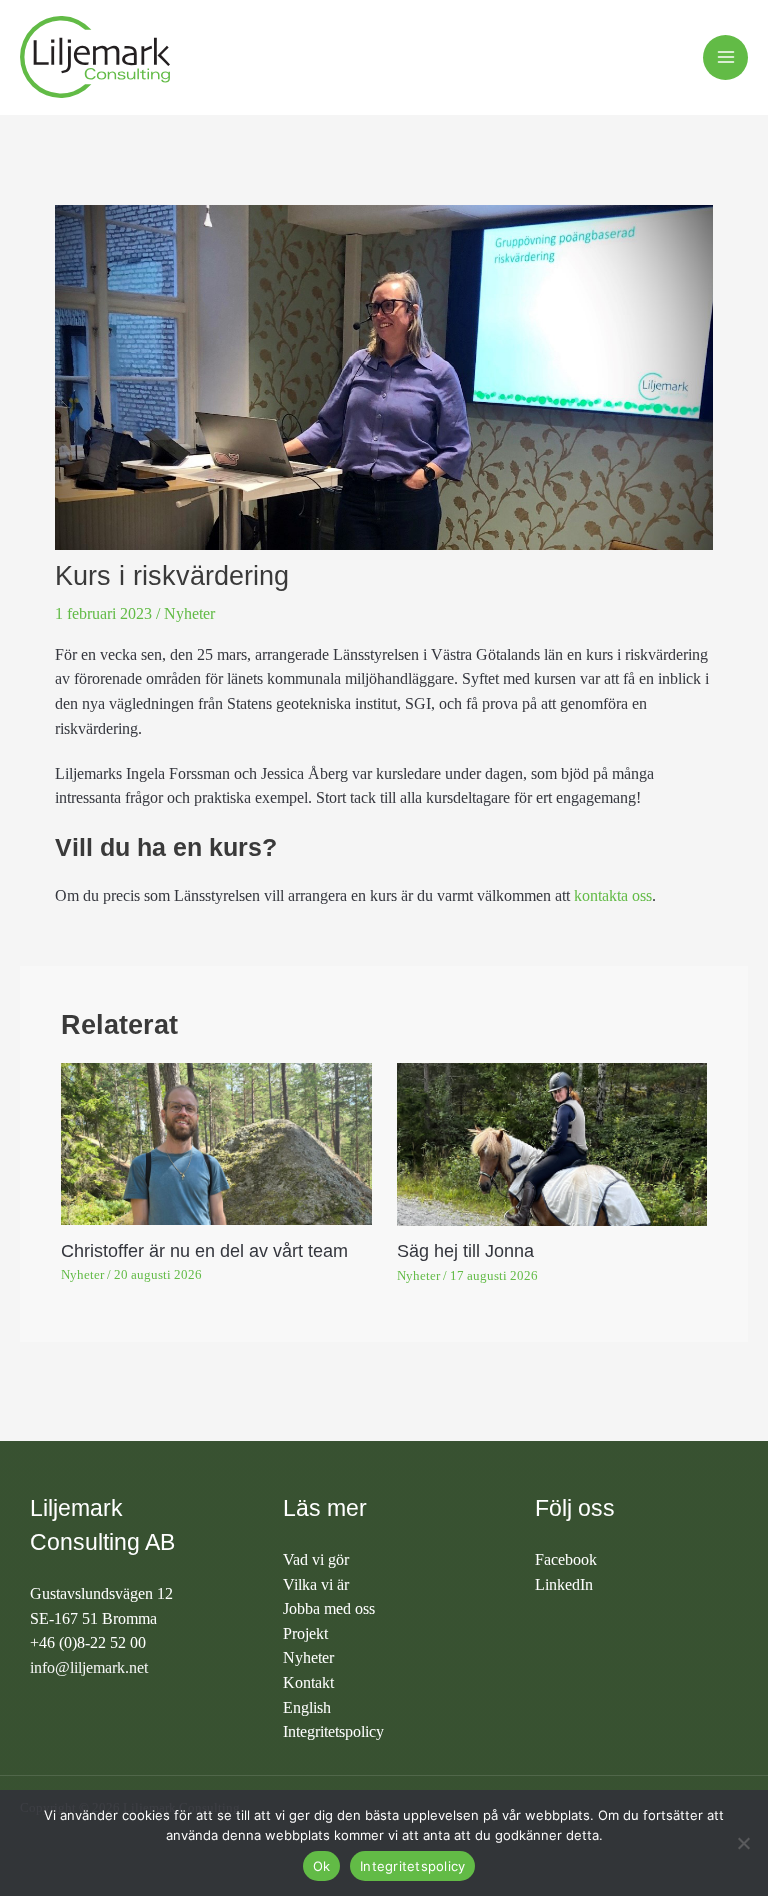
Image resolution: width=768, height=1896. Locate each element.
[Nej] (743, 1843)
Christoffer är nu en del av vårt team (204, 1250)
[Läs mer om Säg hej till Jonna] (552, 1142)
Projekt (305, 1633)
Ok (322, 1866)
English (307, 1707)
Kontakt (308, 1682)
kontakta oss (613, 895)
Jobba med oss (329, 1608)
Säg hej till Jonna (465, 1250)
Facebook (566, 1559)
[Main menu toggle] (725, 57)
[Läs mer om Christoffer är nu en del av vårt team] (216, 1142)
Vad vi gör (316, 1559)
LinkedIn (564, 1584)
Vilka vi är (316, 1584)
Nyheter (189, 613)
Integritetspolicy (333, 1731)
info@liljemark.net (89, 1667)
